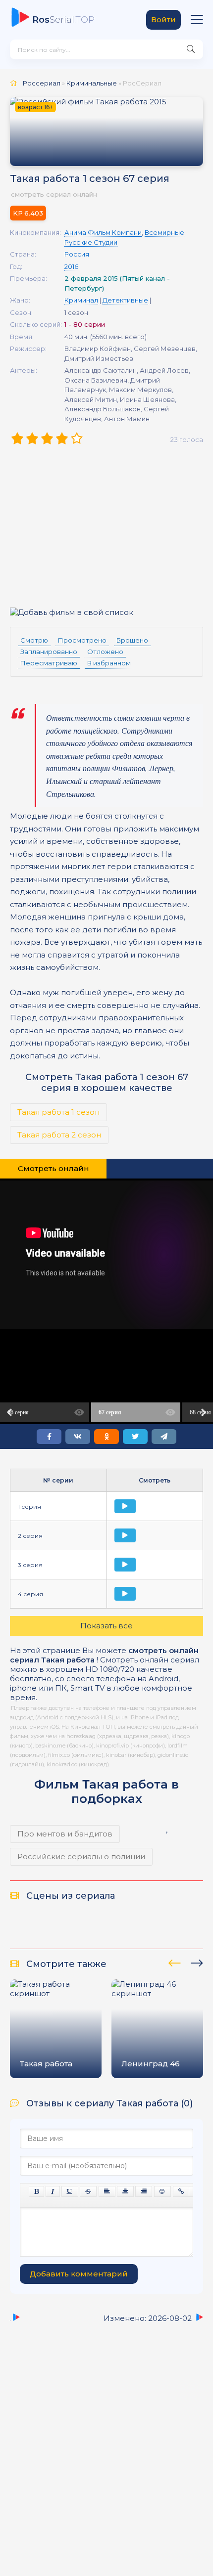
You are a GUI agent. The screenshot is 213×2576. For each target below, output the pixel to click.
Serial (63, 20)
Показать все (106, 1626)
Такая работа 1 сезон (58, 1112)
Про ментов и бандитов (65, 1834)
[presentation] (175, 1962)
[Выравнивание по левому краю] (107, 2191)
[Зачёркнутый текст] (88, 2191)
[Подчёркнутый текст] (70, 2191)
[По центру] (125, 2191)
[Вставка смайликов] (162, 2191)
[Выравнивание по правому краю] (144, 2191)
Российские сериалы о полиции (81, 1856)
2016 (71, 266)
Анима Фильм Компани (103, 232)
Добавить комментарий (79, 2274)
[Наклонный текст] (53, 2191)
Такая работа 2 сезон (59, 1135)
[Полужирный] (36, 2191)
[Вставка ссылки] (181, 2191)
